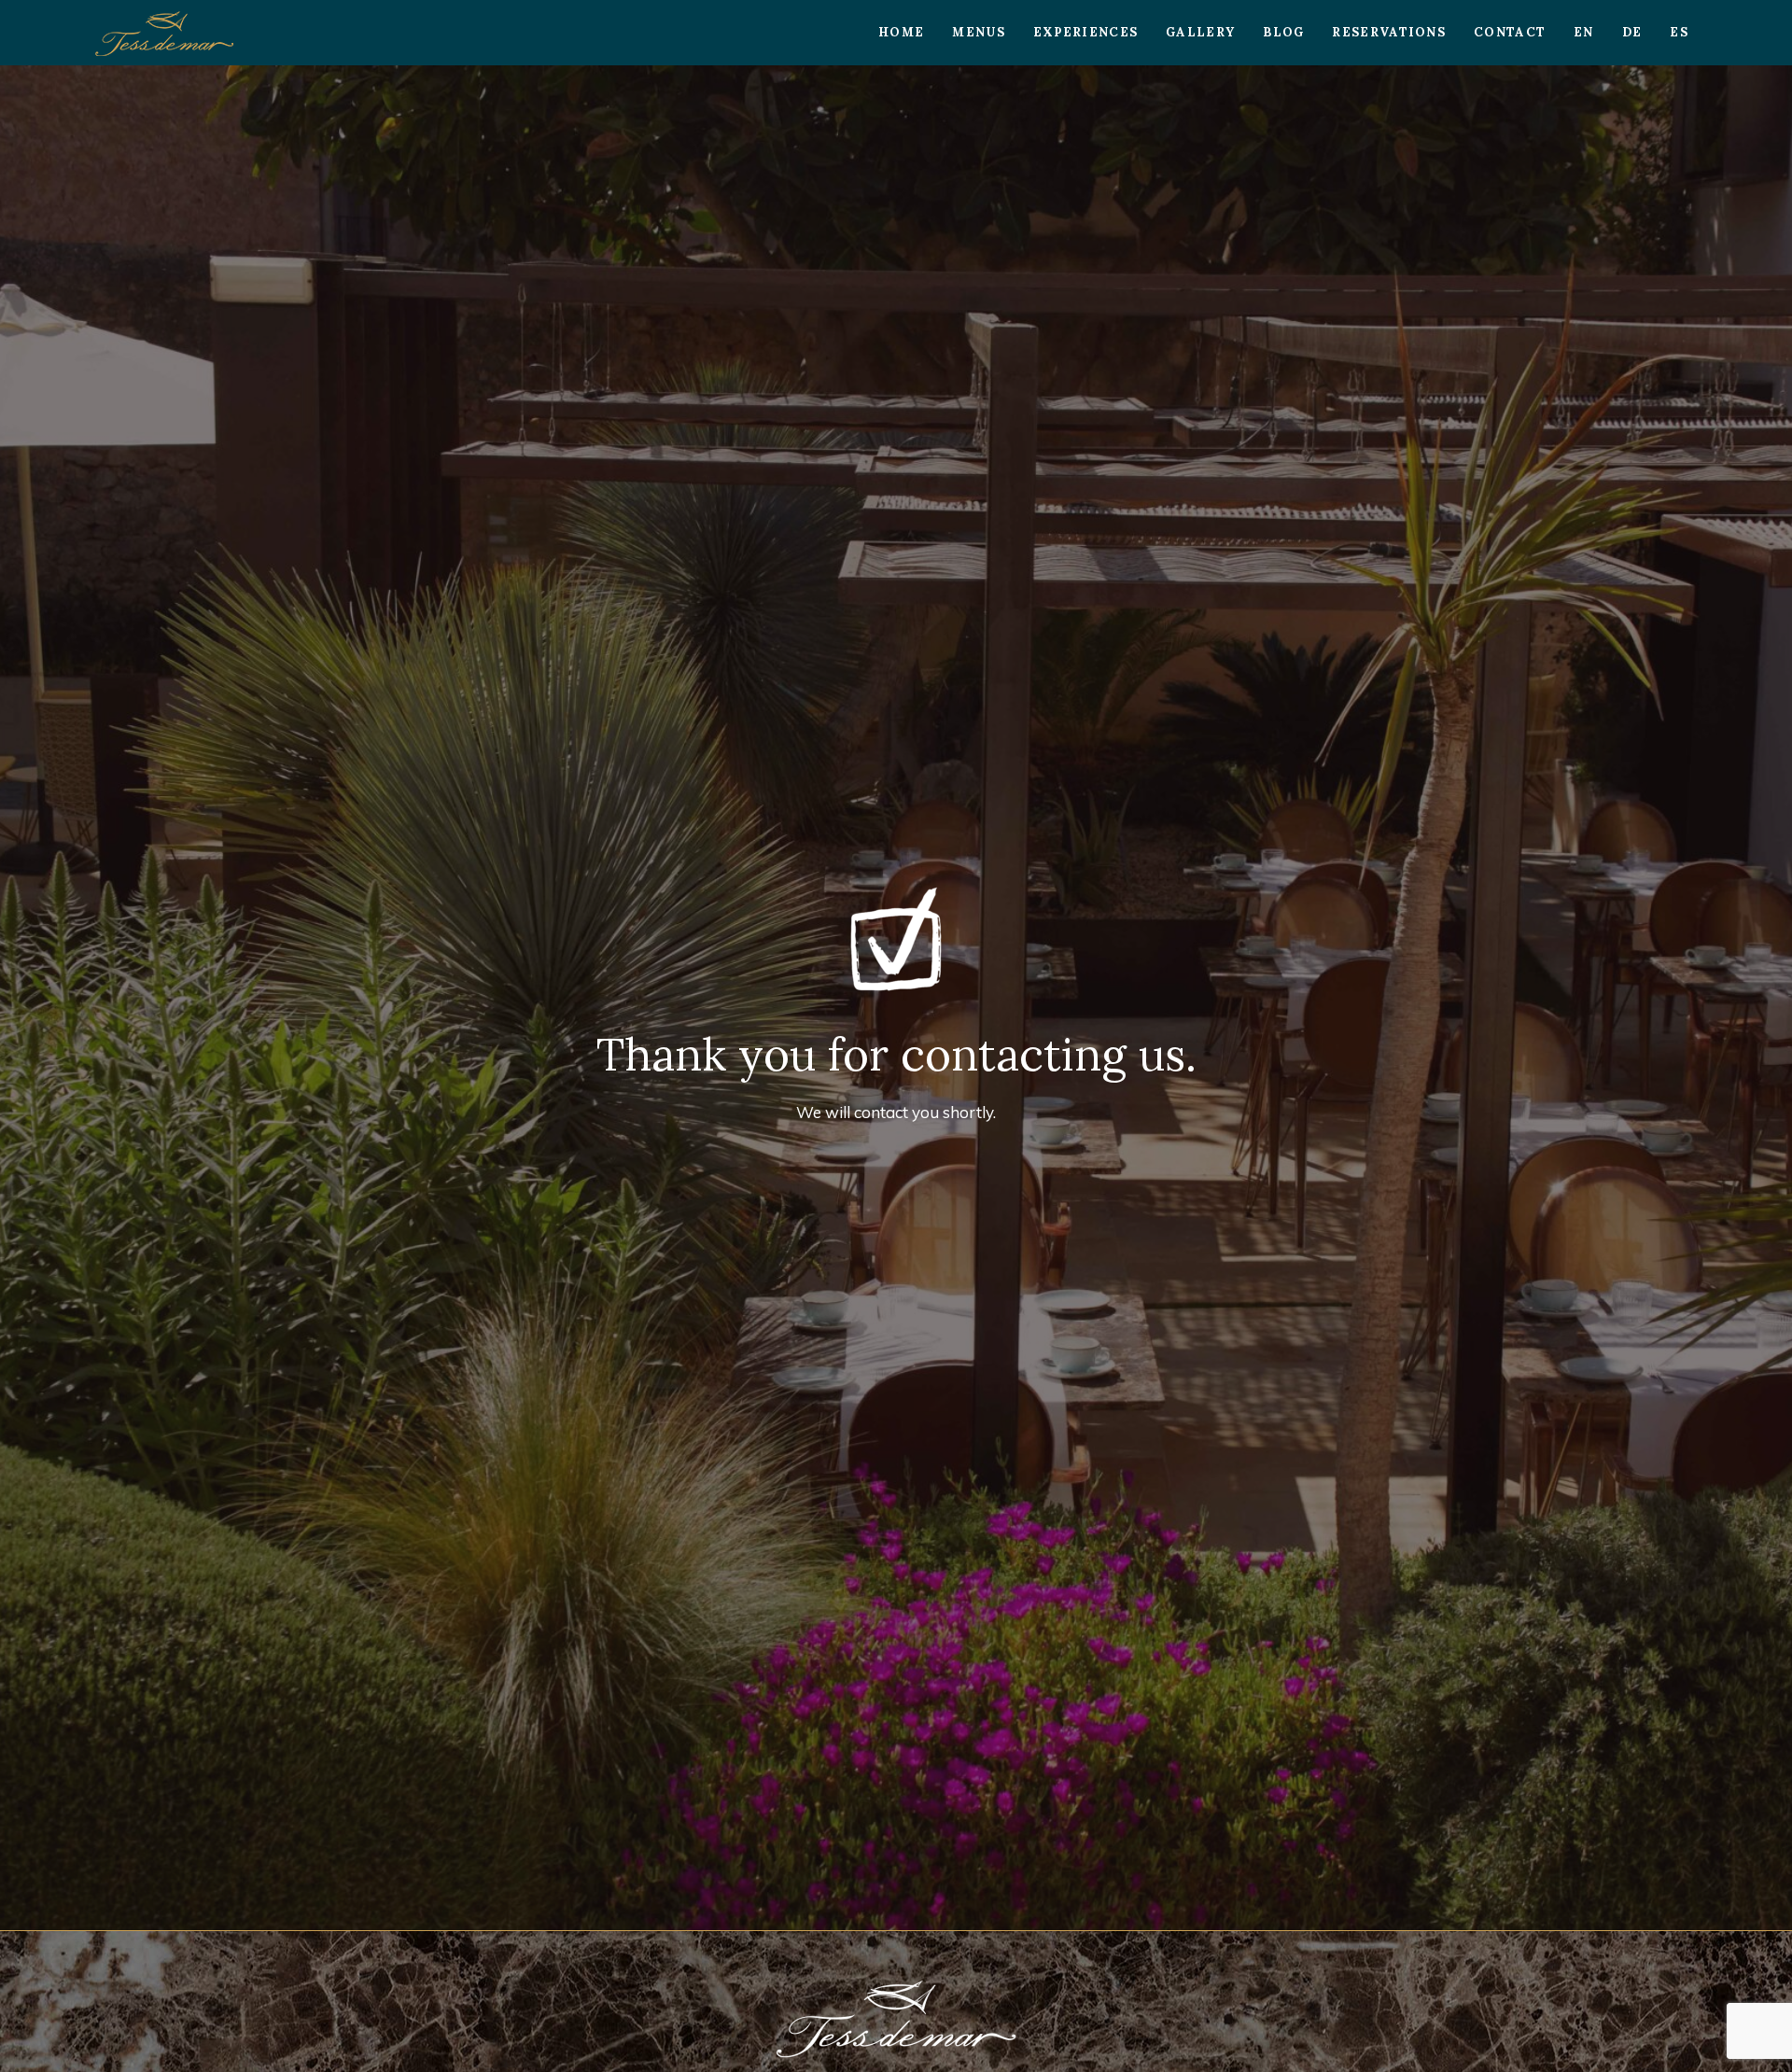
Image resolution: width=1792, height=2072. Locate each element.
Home (901, 32)
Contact (1510, 32)
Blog (1283, 32)
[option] (896, 998)
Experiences (1085, 32)
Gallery (1200, 32)
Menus (979, 32)
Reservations (1389, 32)
